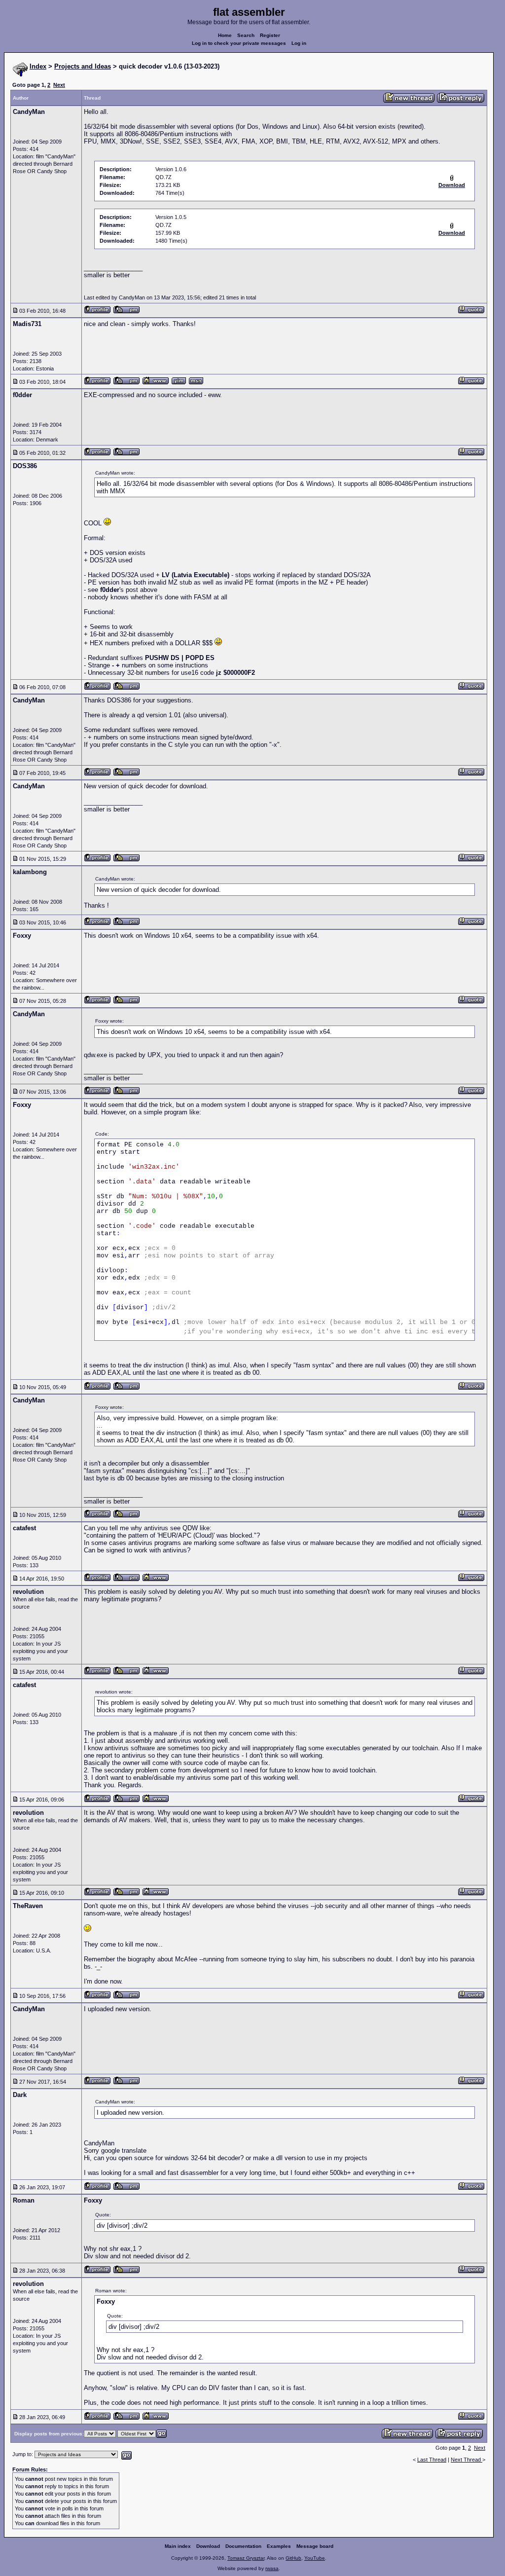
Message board (315, 2546)
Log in (299, 43)
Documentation (243, 2546)
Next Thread (467, 2460)
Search (246, 35)
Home (225, 35)
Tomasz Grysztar (246, 2558)
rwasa (272, 2568)
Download (208, 2546)
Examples (279, 2546)
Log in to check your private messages (239, 43)
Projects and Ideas (83, 66)
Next (59, 85)
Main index (178, 2546)
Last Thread (432, 2460)
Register (270, 35)
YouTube (315, 2558)
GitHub (293, 2558)
